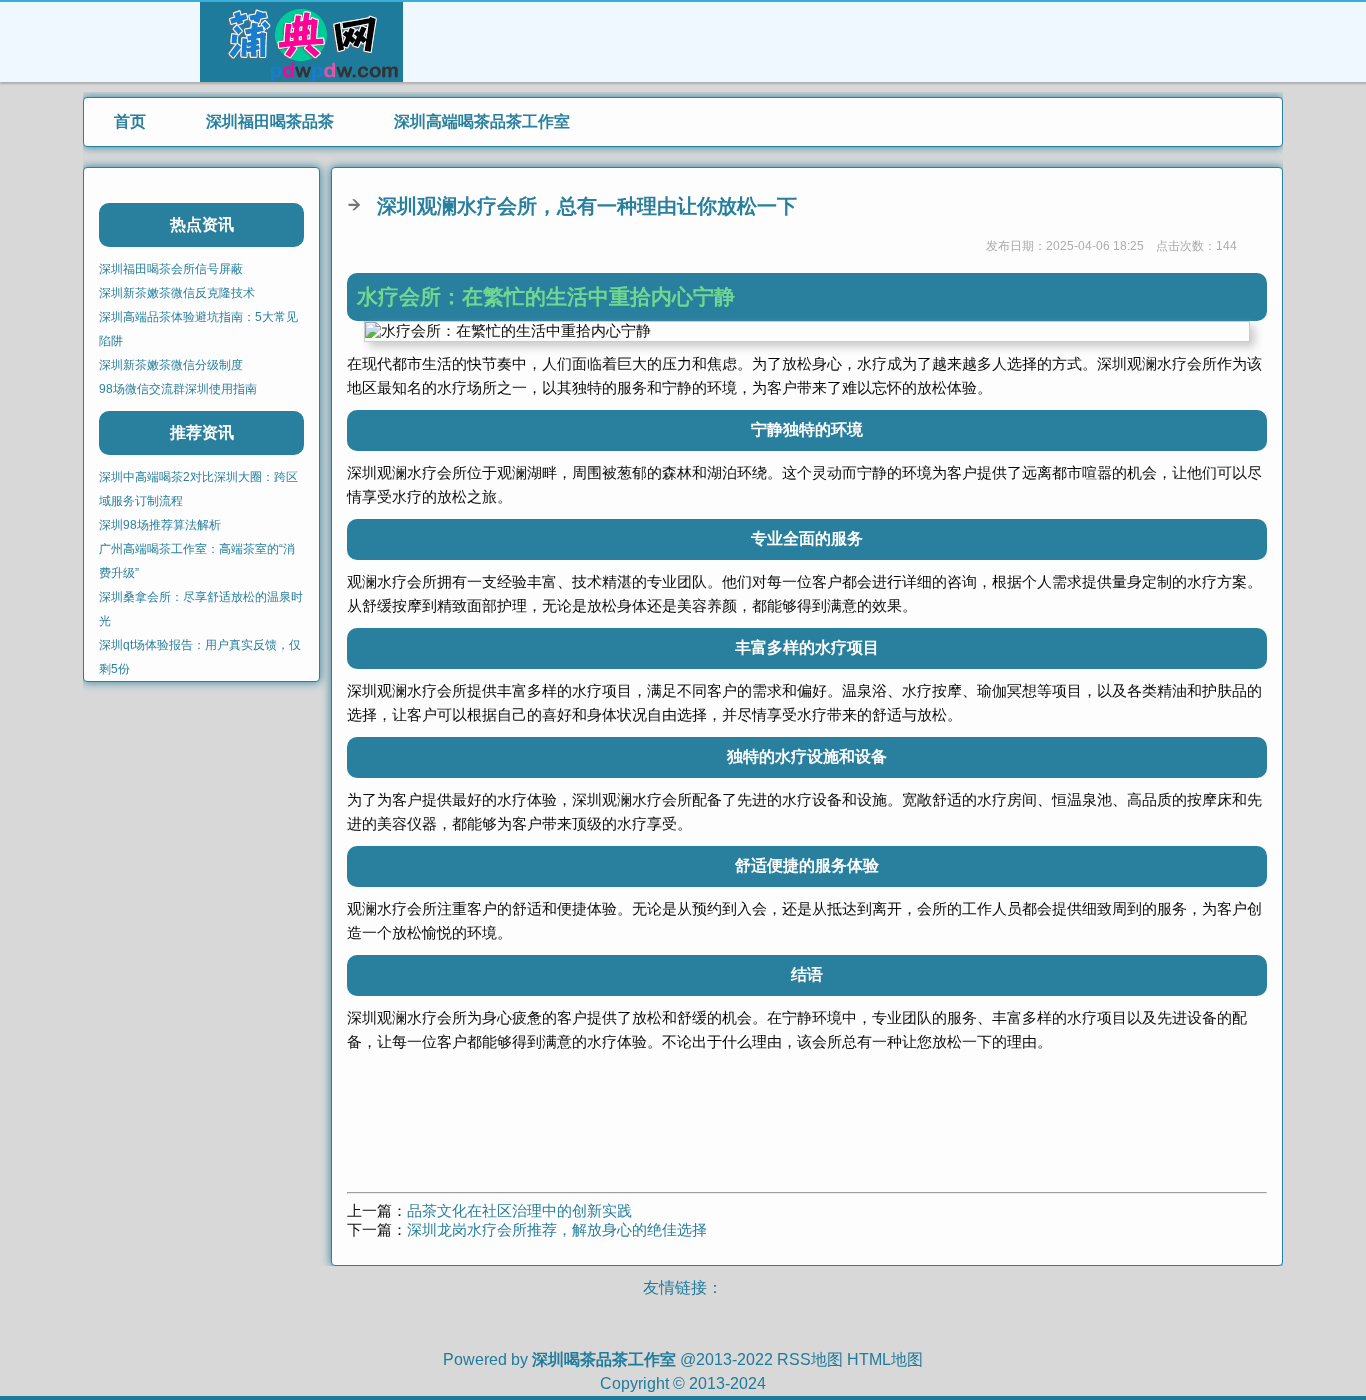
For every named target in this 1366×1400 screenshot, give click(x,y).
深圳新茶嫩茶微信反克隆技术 (177, 293)
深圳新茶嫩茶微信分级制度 (171, 365)
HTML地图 (885, 1359)
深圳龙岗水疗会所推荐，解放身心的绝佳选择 (557, 1229)
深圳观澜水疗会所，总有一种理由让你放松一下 (587, 206)
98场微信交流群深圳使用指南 (178, 389)
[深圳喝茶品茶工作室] (301, 73)
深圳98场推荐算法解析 (160, 525)
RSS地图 (810, 1359)
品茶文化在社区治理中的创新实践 (519, 1210)
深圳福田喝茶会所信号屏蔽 (171, 269)
